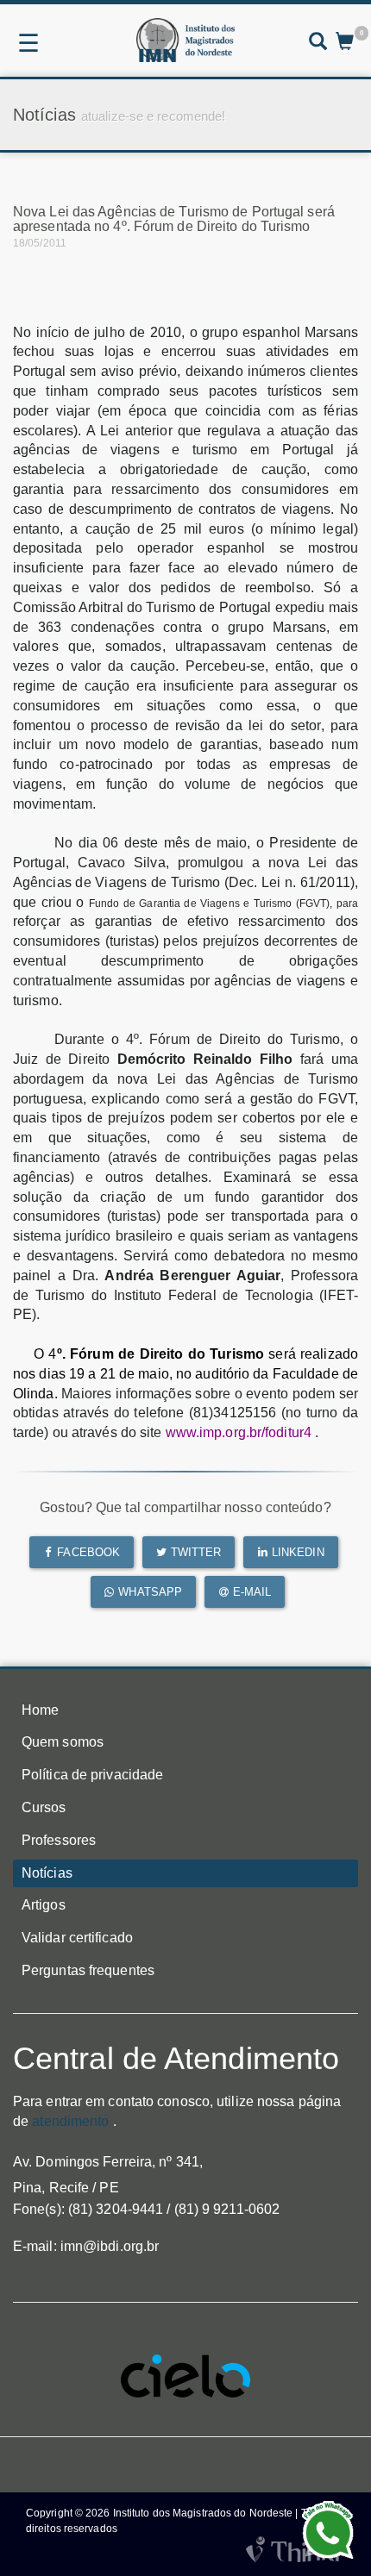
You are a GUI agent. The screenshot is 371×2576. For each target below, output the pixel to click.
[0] (345, 43)
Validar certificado (77, 1938)
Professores (59, 1840)
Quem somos (63, 1742)
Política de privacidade (92, 1775)
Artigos (44, 1905)
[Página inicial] (185, 40)
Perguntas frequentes (88, 1970)
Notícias (47, 1873)
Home (40, 1710)
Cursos (44, 1807)
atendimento (70, 2121)
